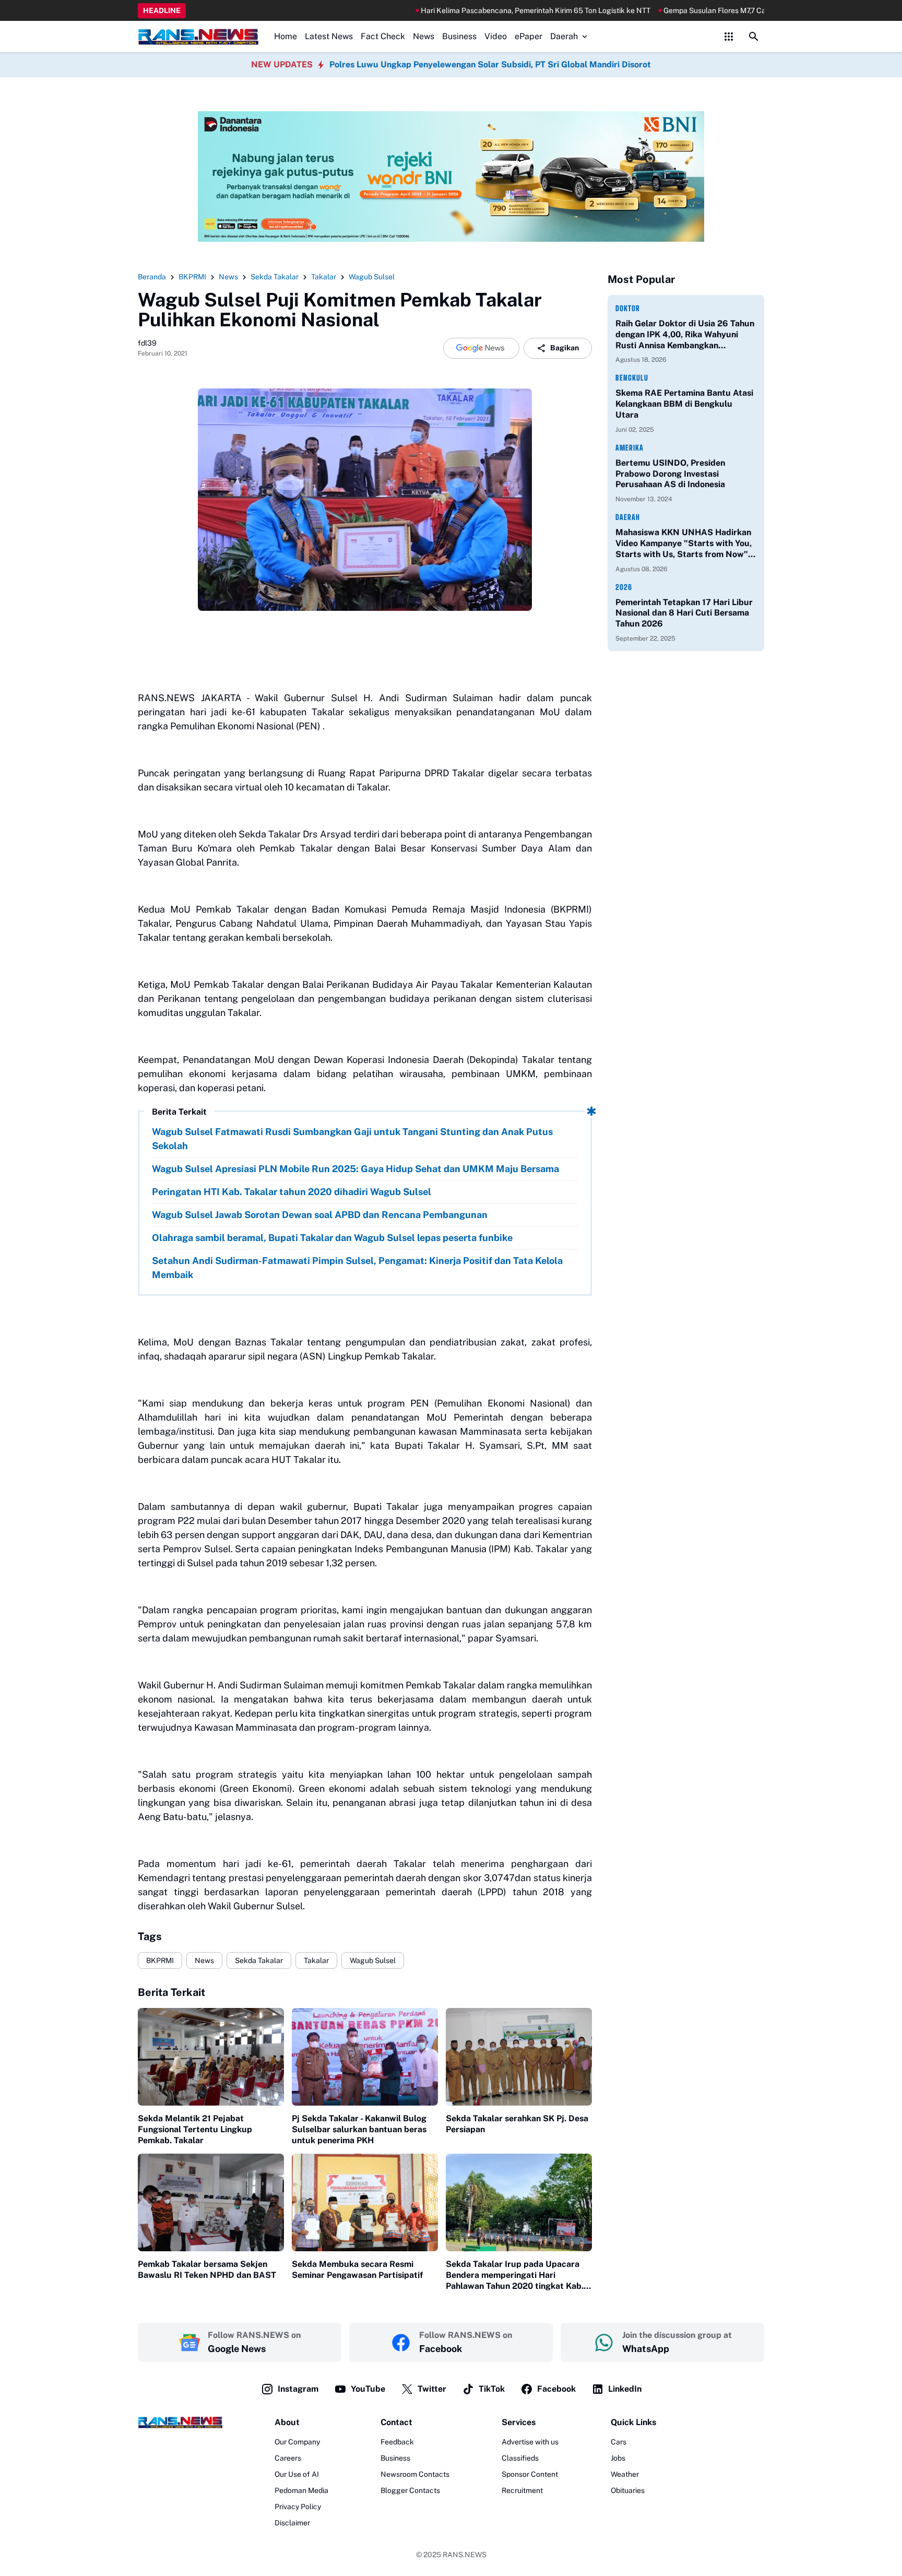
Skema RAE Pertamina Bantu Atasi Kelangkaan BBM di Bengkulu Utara (684, 404)
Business (459, 36)
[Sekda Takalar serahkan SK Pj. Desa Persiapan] (519, 2057)
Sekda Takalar (259, 1960)
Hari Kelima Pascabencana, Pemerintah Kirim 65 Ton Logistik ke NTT (458, 10)
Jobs (618, 2458)
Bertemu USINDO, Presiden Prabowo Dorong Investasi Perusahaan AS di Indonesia (670, 474)
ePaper (529, 36)
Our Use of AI (297, 2474)
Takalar (316, 1960)
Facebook (556, 2389)
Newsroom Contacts (415, 2474)
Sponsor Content (530, 2474)
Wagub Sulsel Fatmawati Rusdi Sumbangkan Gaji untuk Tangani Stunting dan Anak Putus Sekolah (352, 1139)
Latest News (329, 36)
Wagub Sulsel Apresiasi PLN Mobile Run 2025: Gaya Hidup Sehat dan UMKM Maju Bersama (355, 1169)
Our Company (297, 2442)
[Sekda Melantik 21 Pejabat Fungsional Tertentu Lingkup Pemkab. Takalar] (211, 2057)
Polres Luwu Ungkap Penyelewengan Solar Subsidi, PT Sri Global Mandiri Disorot (490, 64)
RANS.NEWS (465, 2555)
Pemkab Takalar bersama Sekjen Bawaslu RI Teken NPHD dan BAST (207, 2270)
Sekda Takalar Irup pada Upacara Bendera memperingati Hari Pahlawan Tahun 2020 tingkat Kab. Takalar (515, 2275)
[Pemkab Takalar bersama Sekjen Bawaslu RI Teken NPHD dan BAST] (211, 2202)
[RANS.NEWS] (198, 37)
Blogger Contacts (410, 2490)
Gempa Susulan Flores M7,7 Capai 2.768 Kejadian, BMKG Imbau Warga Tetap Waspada (730, 10)
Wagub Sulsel (373, 1960)
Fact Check (383, 36)
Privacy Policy (298, 2507)
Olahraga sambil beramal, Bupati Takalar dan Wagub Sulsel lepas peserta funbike (332, 1238)
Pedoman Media (301, 2490)
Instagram (298, 2389)
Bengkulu (632, 378)
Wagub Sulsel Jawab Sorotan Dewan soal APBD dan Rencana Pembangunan (320, 1215)
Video (496, 36)
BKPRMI (160, 1960)
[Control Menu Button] (729, 37)
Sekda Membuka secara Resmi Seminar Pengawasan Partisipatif (357, 2270)
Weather (625, 2474)
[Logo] (180, 2422)
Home (286, 36)
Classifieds (520, 2458)
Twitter (432, 2389)
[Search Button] (754, 37)
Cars (619, 2442)
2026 (624, 587)
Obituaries (628, 2490)
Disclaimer (292, 2523)
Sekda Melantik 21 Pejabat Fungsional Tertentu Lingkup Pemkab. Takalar (195, 2129)
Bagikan (565, 348)
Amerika (630, 448)
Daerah (564, 36)
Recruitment (522, 2490)
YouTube (368, 2389)
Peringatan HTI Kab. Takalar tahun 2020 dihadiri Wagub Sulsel (292, 1192)
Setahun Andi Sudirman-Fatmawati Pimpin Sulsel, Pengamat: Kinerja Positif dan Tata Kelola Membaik (357, 1268)
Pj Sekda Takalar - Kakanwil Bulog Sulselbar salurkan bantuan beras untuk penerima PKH (359, 2129)
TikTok (492, 2389)
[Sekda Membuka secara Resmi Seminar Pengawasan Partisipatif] (365, 2202)
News (424, 36)
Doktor (628, 308)
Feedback (397, 2442)
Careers (288, 2458)
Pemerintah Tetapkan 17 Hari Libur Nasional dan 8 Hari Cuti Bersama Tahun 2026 (684, 613)
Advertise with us (530, 2442)
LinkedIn (625, 2389)
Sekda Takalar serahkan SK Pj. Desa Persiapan (517, 2124)
